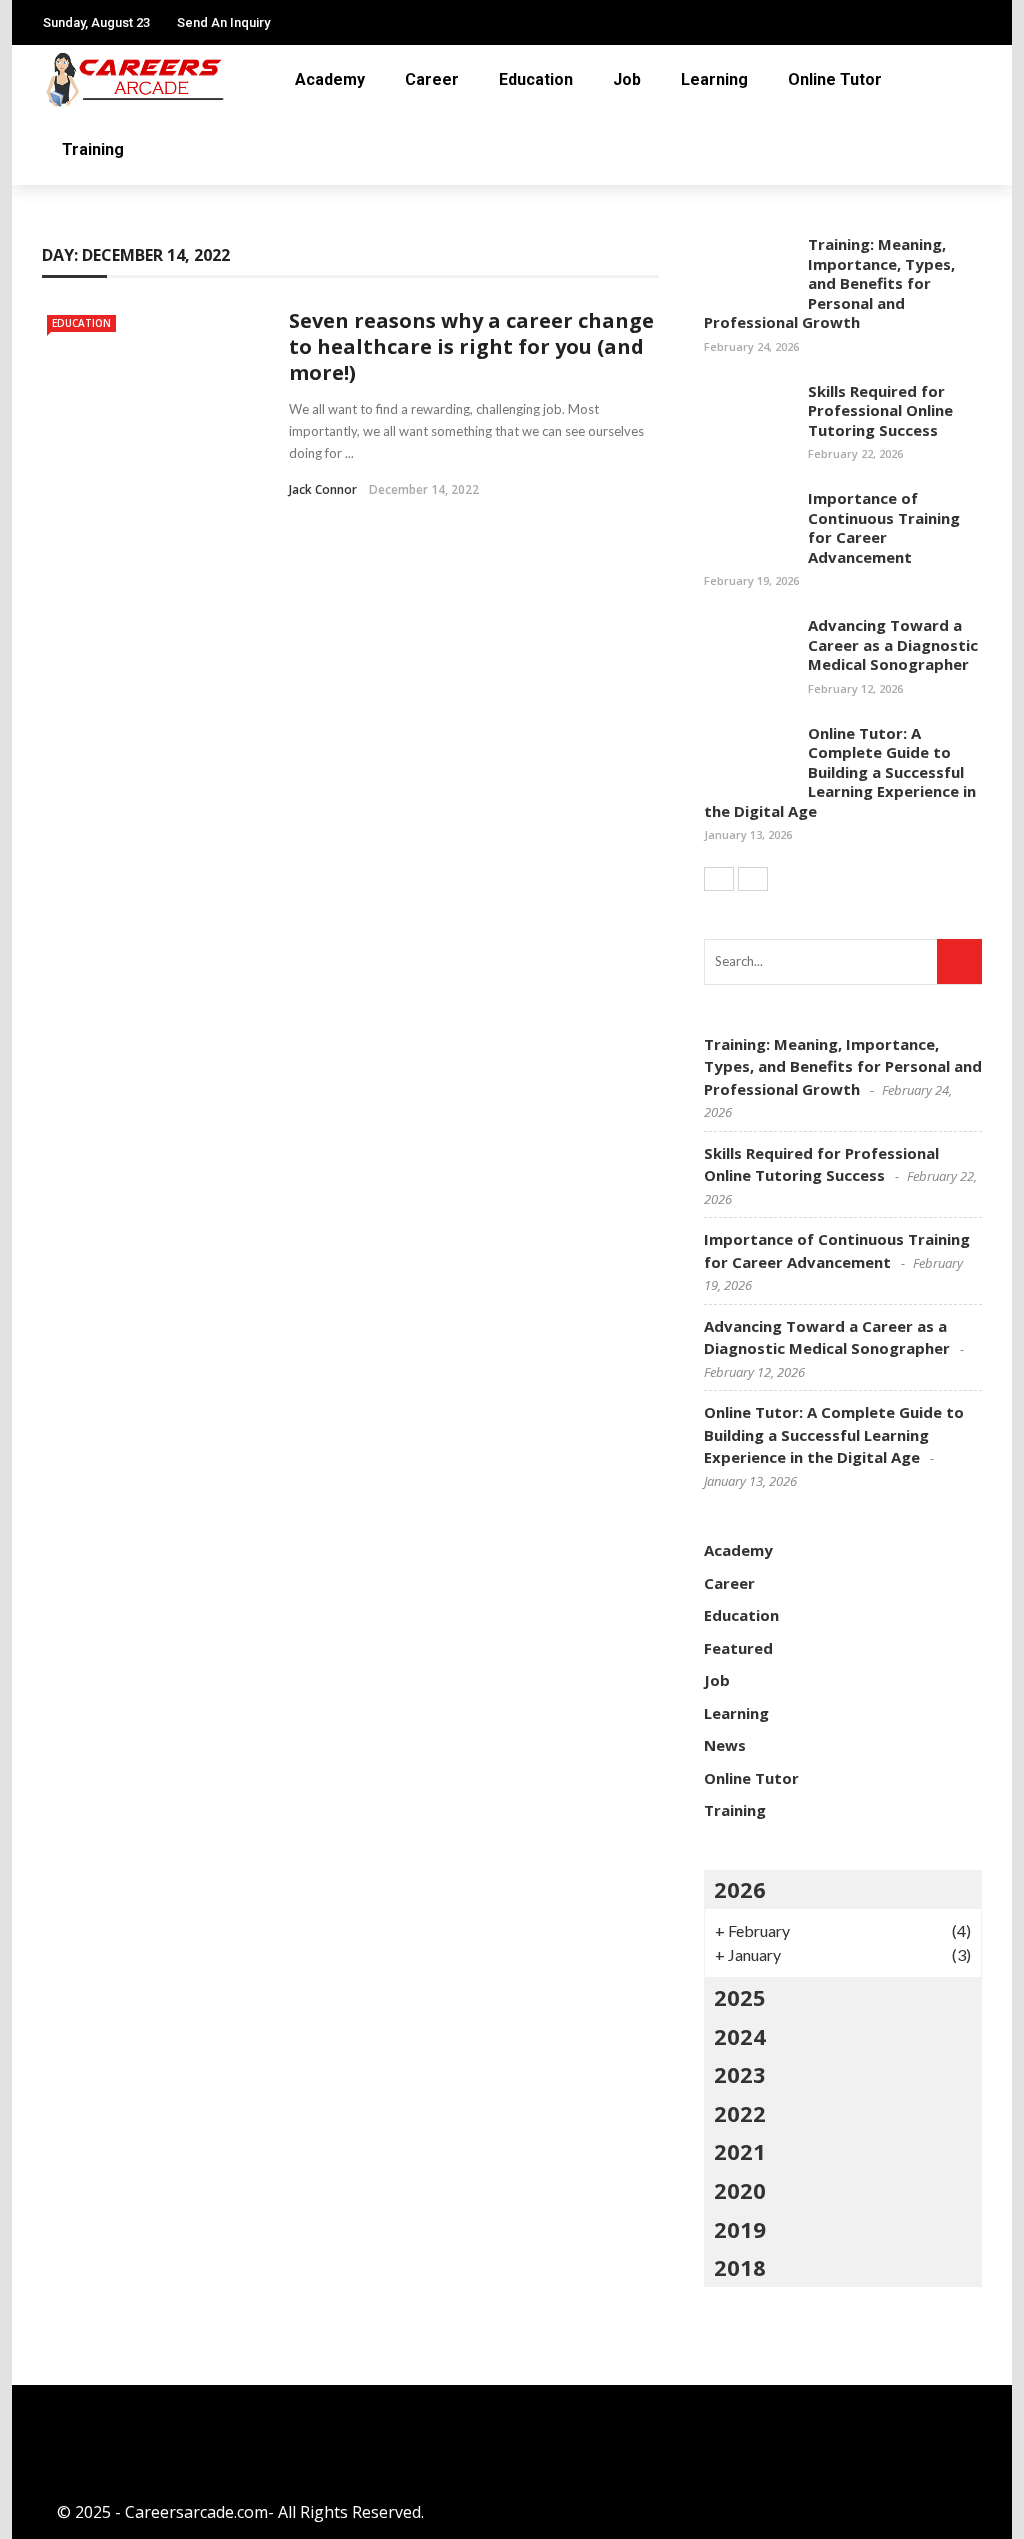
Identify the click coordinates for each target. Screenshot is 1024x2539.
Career (432, 79)
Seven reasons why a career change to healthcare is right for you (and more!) (471, 346)
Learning (714, 79)
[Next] (753, 879)
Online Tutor (835, 79)
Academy (330, 79)
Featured (738, 1648)
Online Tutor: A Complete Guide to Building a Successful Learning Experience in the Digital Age (840, 772)
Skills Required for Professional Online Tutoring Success (880, 410)
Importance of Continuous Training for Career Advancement (884, 527)
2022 (740, 2113)
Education (536, 79)
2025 (740, 1997)
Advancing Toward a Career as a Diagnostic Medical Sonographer (893, 644)
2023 (740, 2074)
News (725, 1745)
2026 (740, 1889)
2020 (740, 2190)
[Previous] (719, 879)
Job (627, 79)
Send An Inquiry (223, 22)
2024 (740, 2036)
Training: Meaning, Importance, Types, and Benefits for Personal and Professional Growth (829, 283)
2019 (740, 2229)
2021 (740, 2151)
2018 (740, 2267)
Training (93, 149)
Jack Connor (323, 489)
